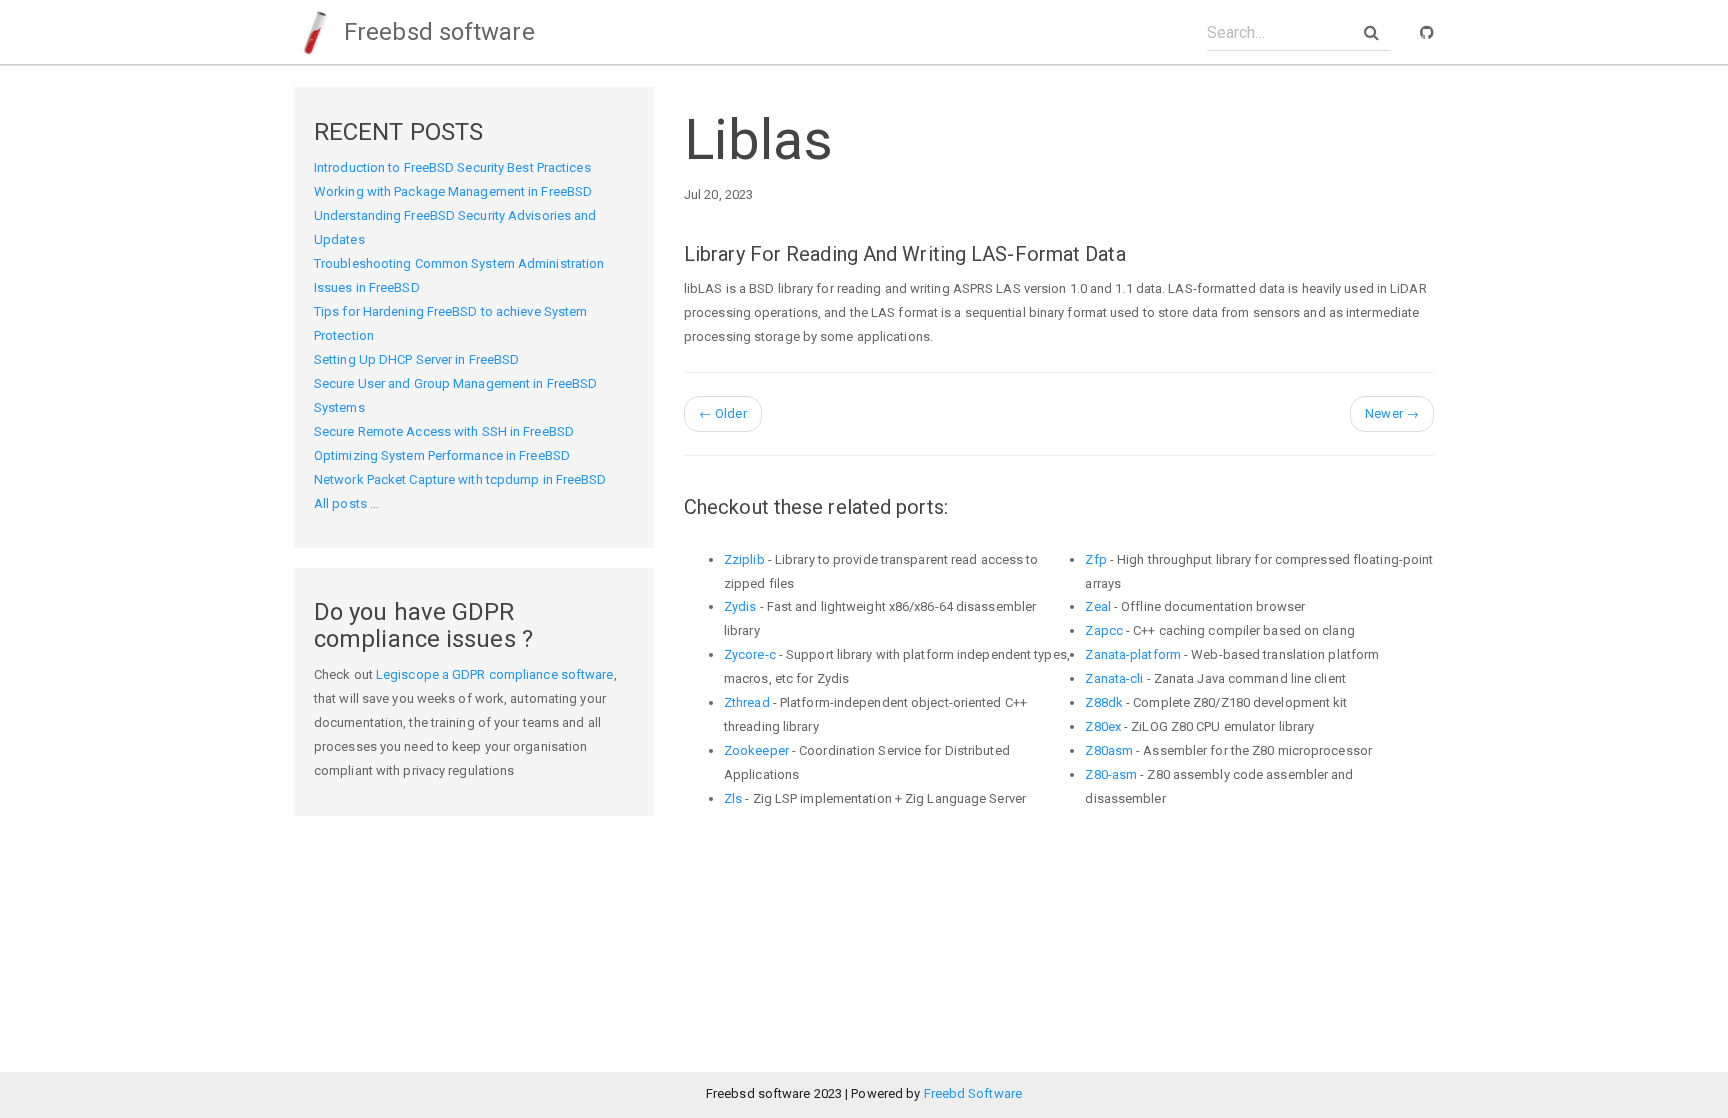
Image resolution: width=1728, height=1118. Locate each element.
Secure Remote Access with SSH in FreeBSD (444, 431)
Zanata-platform (1133, 654)
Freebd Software (973, 1093)
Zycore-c (750, 654)
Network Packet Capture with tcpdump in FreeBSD (460, 479)
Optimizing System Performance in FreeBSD (442, 455)
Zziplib (744, 559)
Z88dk (1104, 702)
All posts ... (346, 503)
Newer (1392, 413)
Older (723, 413)
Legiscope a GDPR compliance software (495, 674)
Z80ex (1103, 726)
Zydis (740, 606)
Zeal (1097, 606)
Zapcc (1104, 630)
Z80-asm (1111, 774)
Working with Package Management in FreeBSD (453, 191)
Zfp (1095, 559)
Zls (733, 798)
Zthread (747, 702)
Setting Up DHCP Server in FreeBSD (416, 359)
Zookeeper (756, 750)
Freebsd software (436, 32)
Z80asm (1109, 750)
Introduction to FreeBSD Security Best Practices (452, 167)
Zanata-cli (1114, 678)
